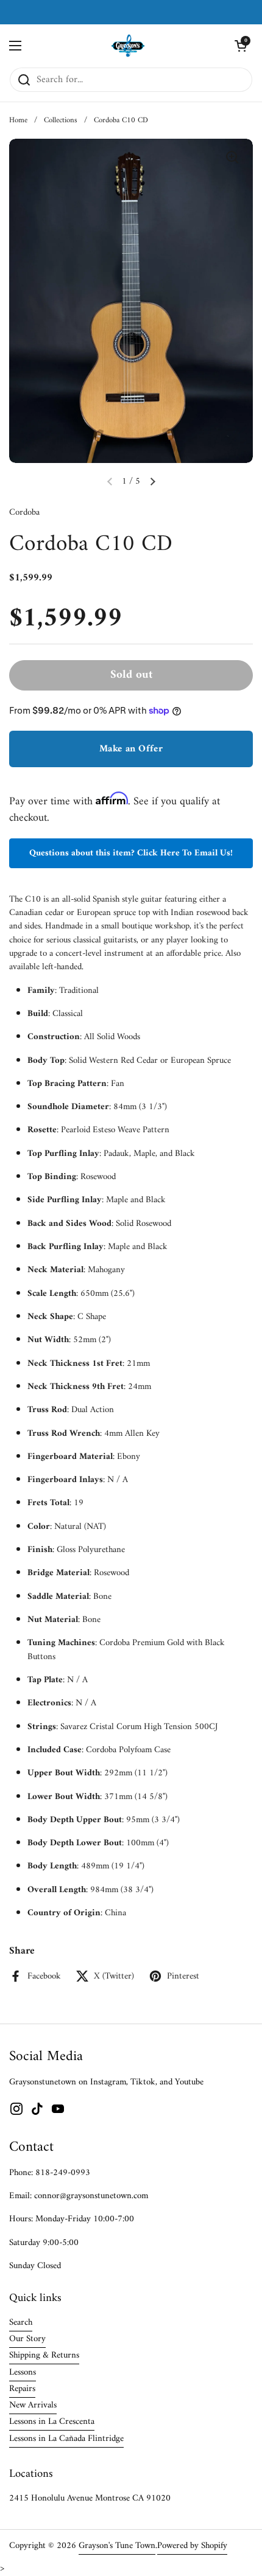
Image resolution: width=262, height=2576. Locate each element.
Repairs (22, 2389)
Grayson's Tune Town (117, 2546)
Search (21, 2322)
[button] (241, 46)
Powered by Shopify (192, 2546)
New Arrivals (33, 2405)
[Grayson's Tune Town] (128, 46)
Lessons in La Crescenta (52, 2421)
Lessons (23, 2372)
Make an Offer (131, 749)
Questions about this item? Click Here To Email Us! (131, 853)
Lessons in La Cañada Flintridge (66, 2438)
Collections (61, 120)
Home (18, 120)
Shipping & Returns (44, 2355)
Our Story (27, 2339)
